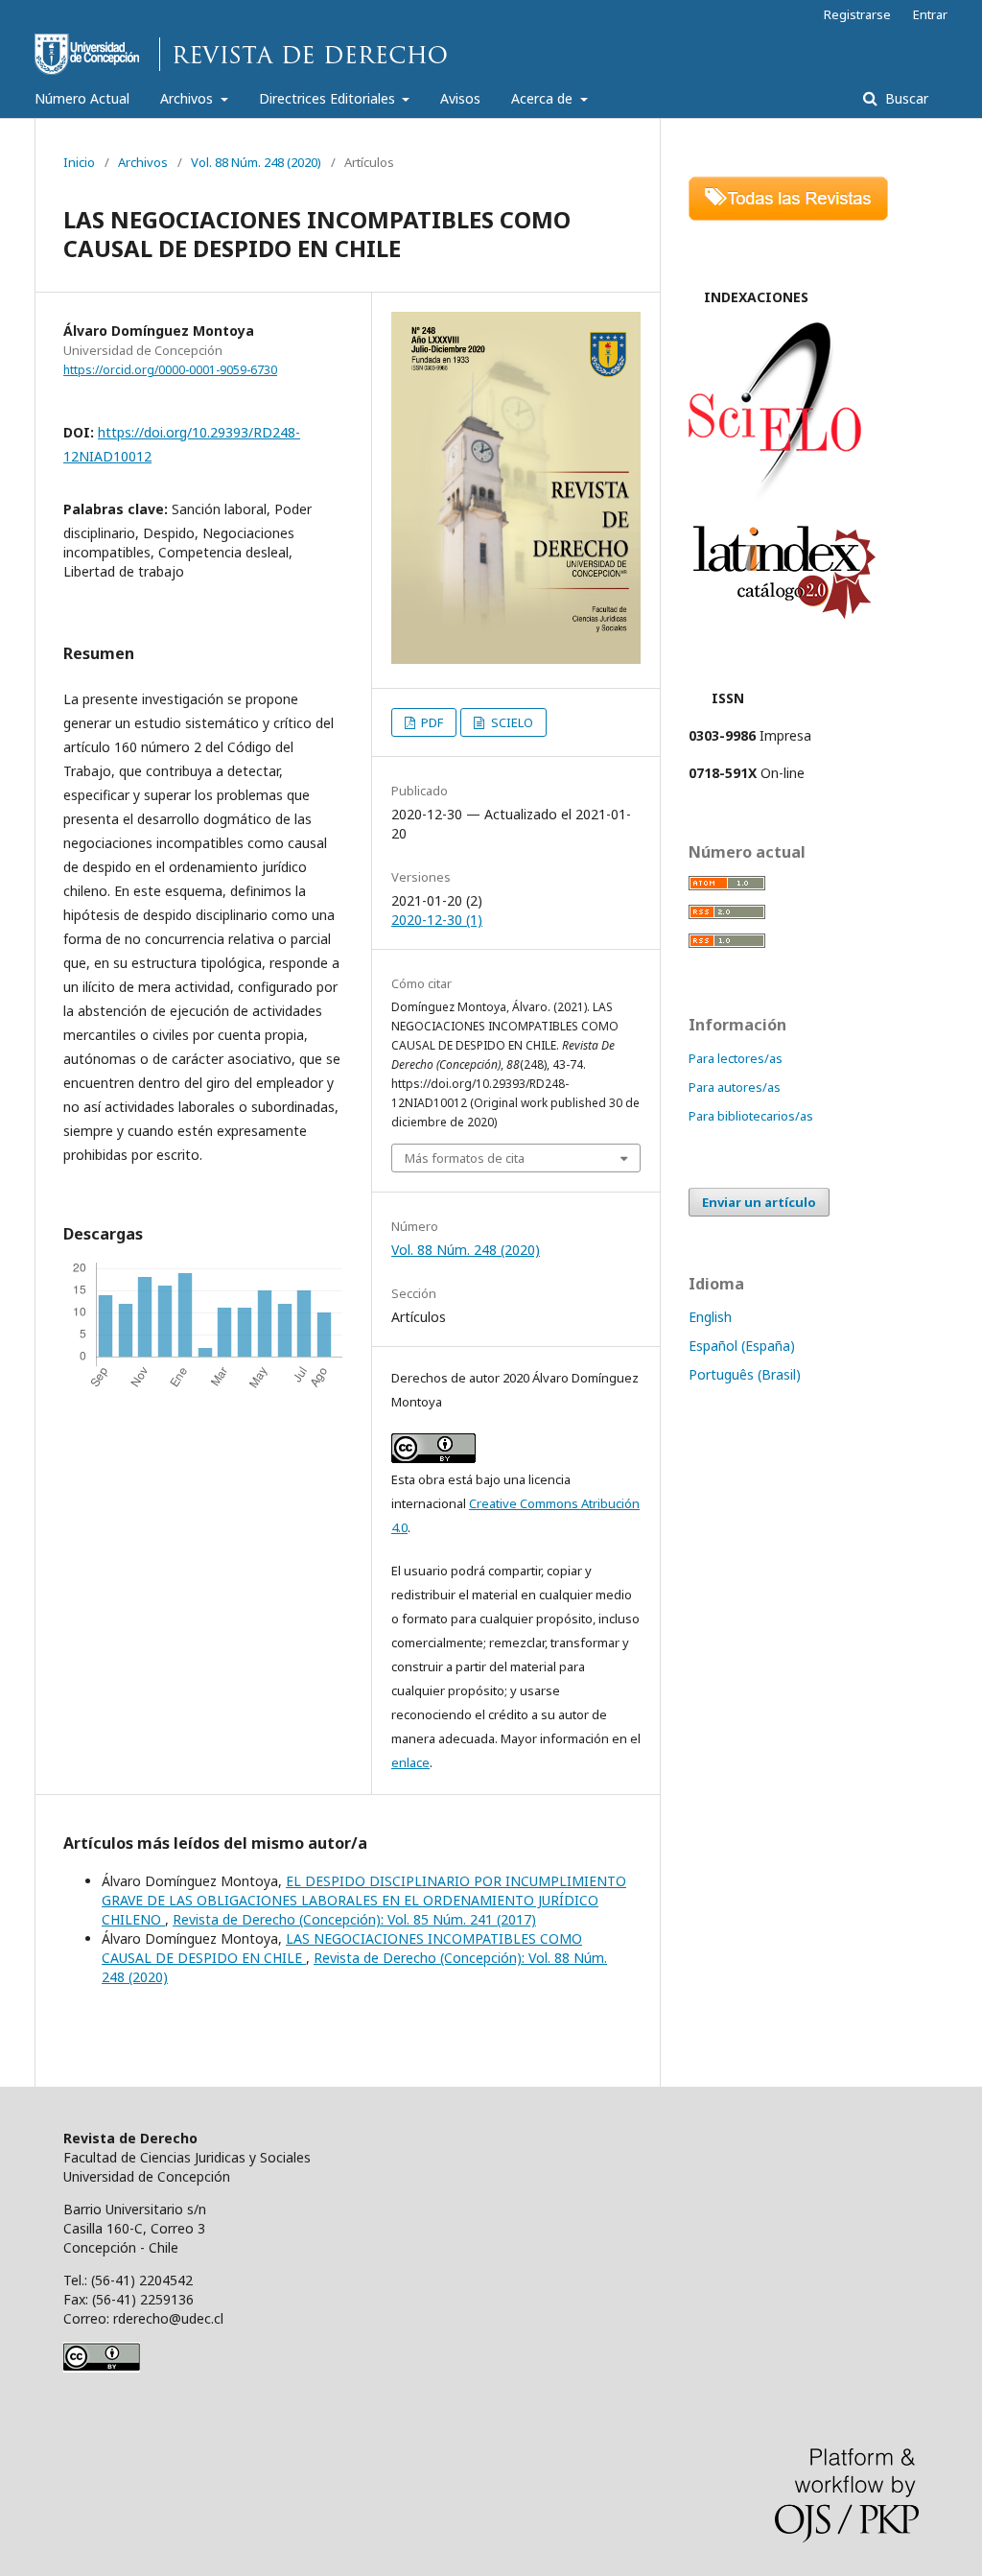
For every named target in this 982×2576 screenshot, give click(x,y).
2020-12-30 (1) (437, 920)
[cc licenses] (102, 2367)
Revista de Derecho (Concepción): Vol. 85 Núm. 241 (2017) (354, 1919)
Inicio (79, 162)
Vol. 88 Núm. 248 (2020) (256, 162)
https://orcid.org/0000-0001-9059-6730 (170, 370)
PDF (431, 722)
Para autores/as (735, 1087)
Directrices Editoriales (329, 98)
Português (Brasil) (745, 1374)
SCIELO (511, 722)
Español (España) (742, 1346)
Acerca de (544, 98)
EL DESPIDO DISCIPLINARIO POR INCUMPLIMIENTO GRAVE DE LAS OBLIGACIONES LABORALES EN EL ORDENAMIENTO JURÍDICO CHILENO (364, 1900)
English (710, 1317)
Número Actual (82, 98)
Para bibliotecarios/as (751, 1116)
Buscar (905, 98)
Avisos (460, 98)
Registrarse (857, 14)
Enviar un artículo (759, 1202)
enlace (410, 1762)
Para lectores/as (736, 1058)
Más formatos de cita (465, 1158)
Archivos (188, 98)
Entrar (930, 14)
